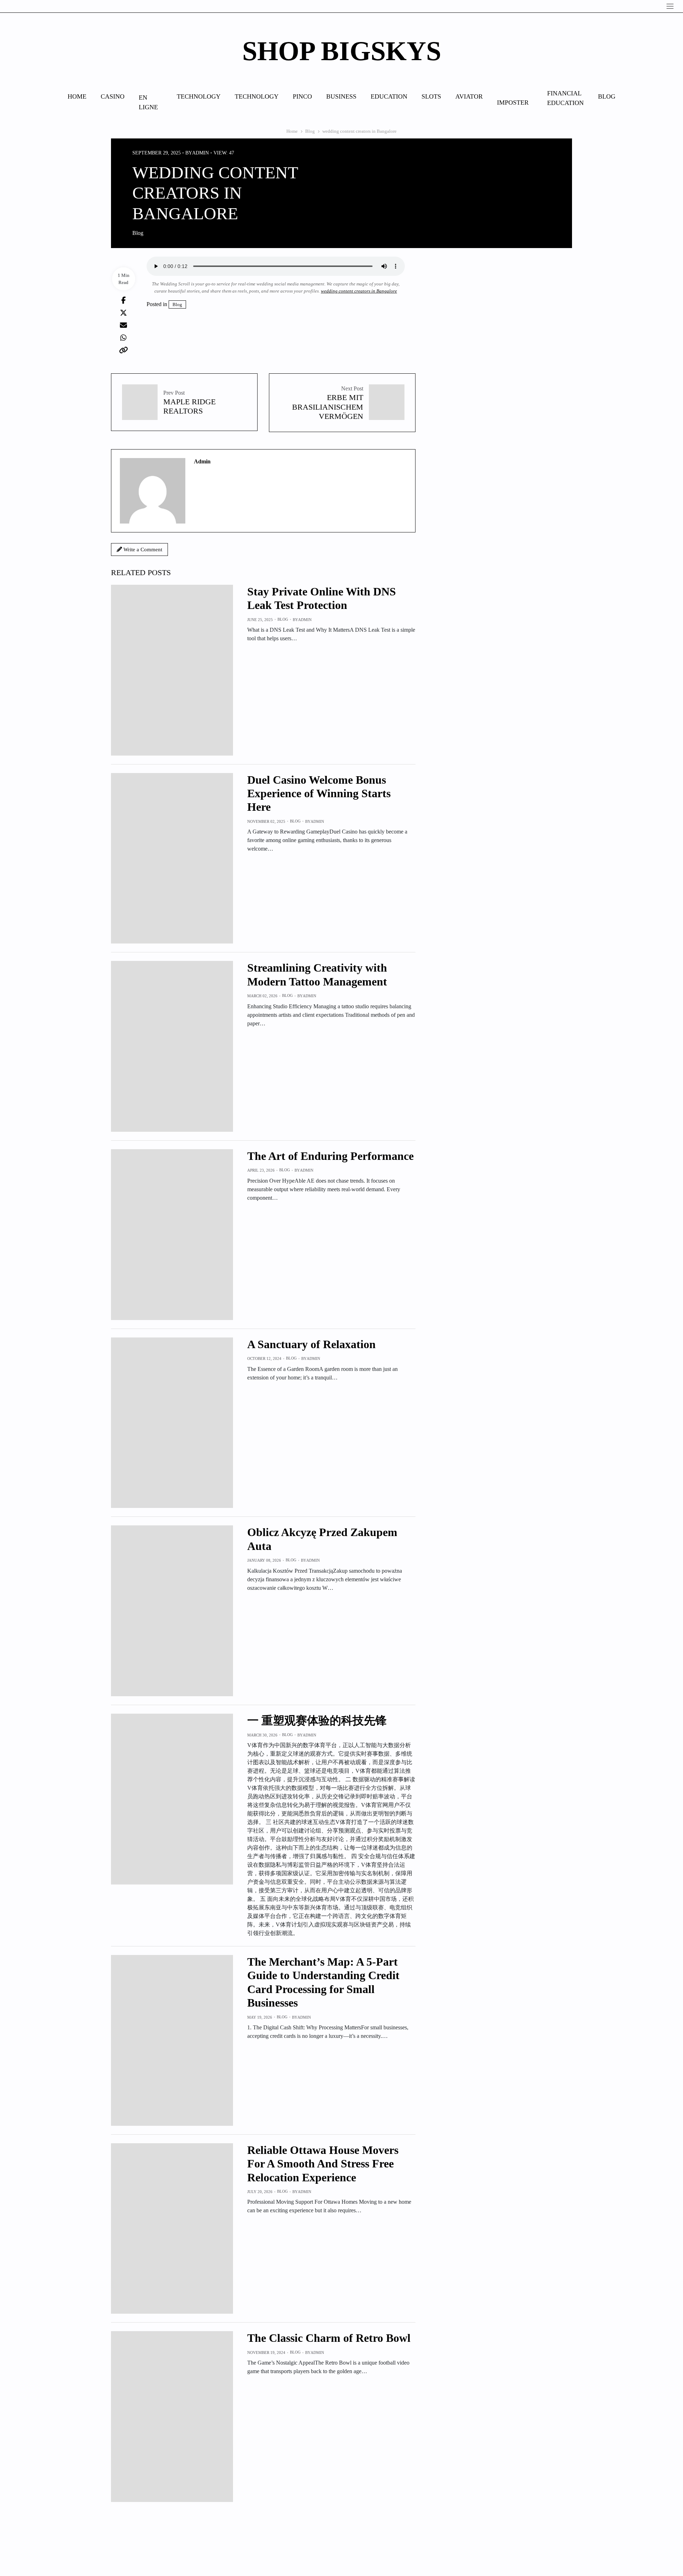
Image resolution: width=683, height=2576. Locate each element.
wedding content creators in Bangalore (359, 291)
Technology (199, 96)
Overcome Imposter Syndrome (515, 102)
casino (113, 96)
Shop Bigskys (342, 51)
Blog (607, 96)
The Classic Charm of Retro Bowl (329, 2338)
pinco (302, 96)
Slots (431, 96)
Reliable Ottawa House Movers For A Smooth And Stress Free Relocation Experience (323, 2164)
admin (200, 153)
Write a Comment (142, 550)
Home (77, 96)
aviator (469, 96)
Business (341, 96)
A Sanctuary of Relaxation (311, 1344)
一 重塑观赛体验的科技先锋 (317, 1720)
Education (389, 96)
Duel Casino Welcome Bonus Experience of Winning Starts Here (319, 793)
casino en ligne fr (151, 102)
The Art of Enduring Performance (330, 1156)
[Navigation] (670, 6)
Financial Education (565, 98)
